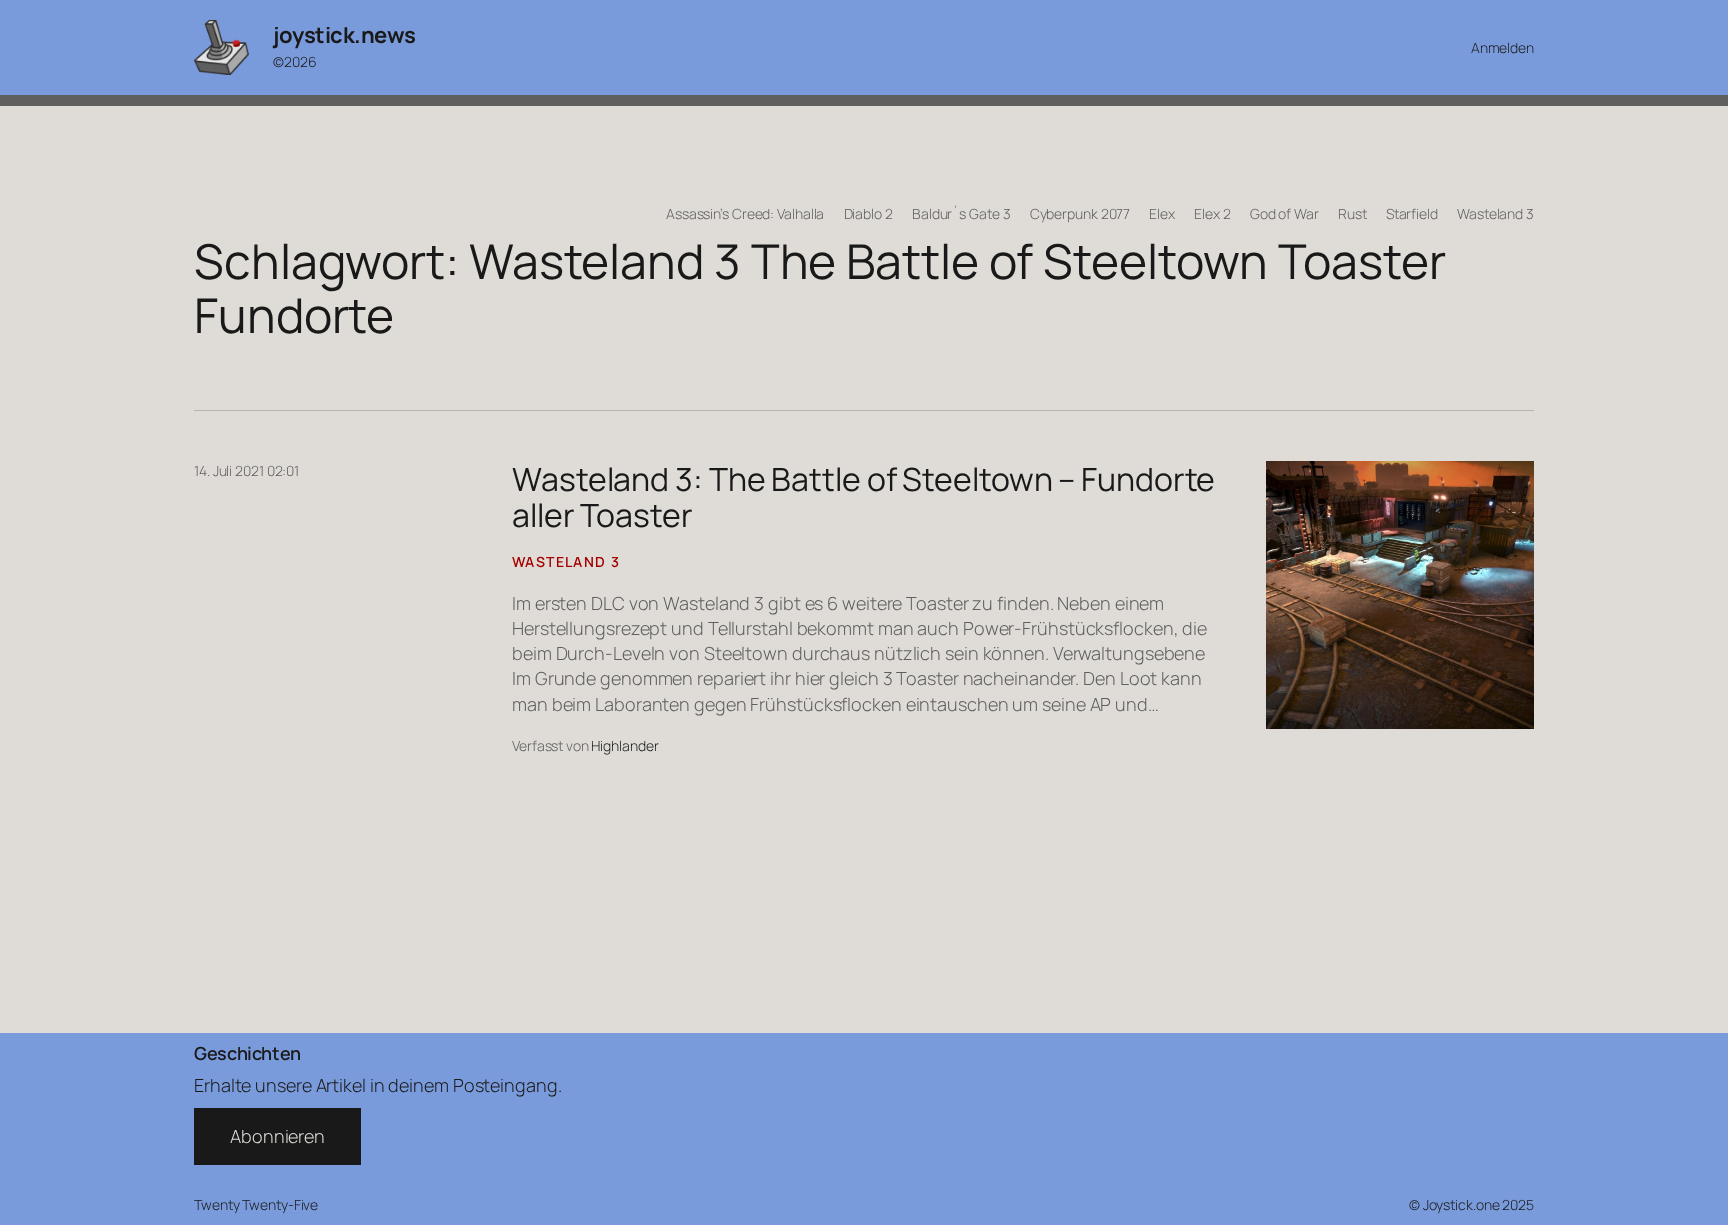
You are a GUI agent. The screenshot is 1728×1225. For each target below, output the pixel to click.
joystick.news (344, 35)
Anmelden (1502, 47)
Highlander (624, 745)
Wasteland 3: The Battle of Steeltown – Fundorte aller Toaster (863, 497)
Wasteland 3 (566, 561)
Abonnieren (277, 1136)
